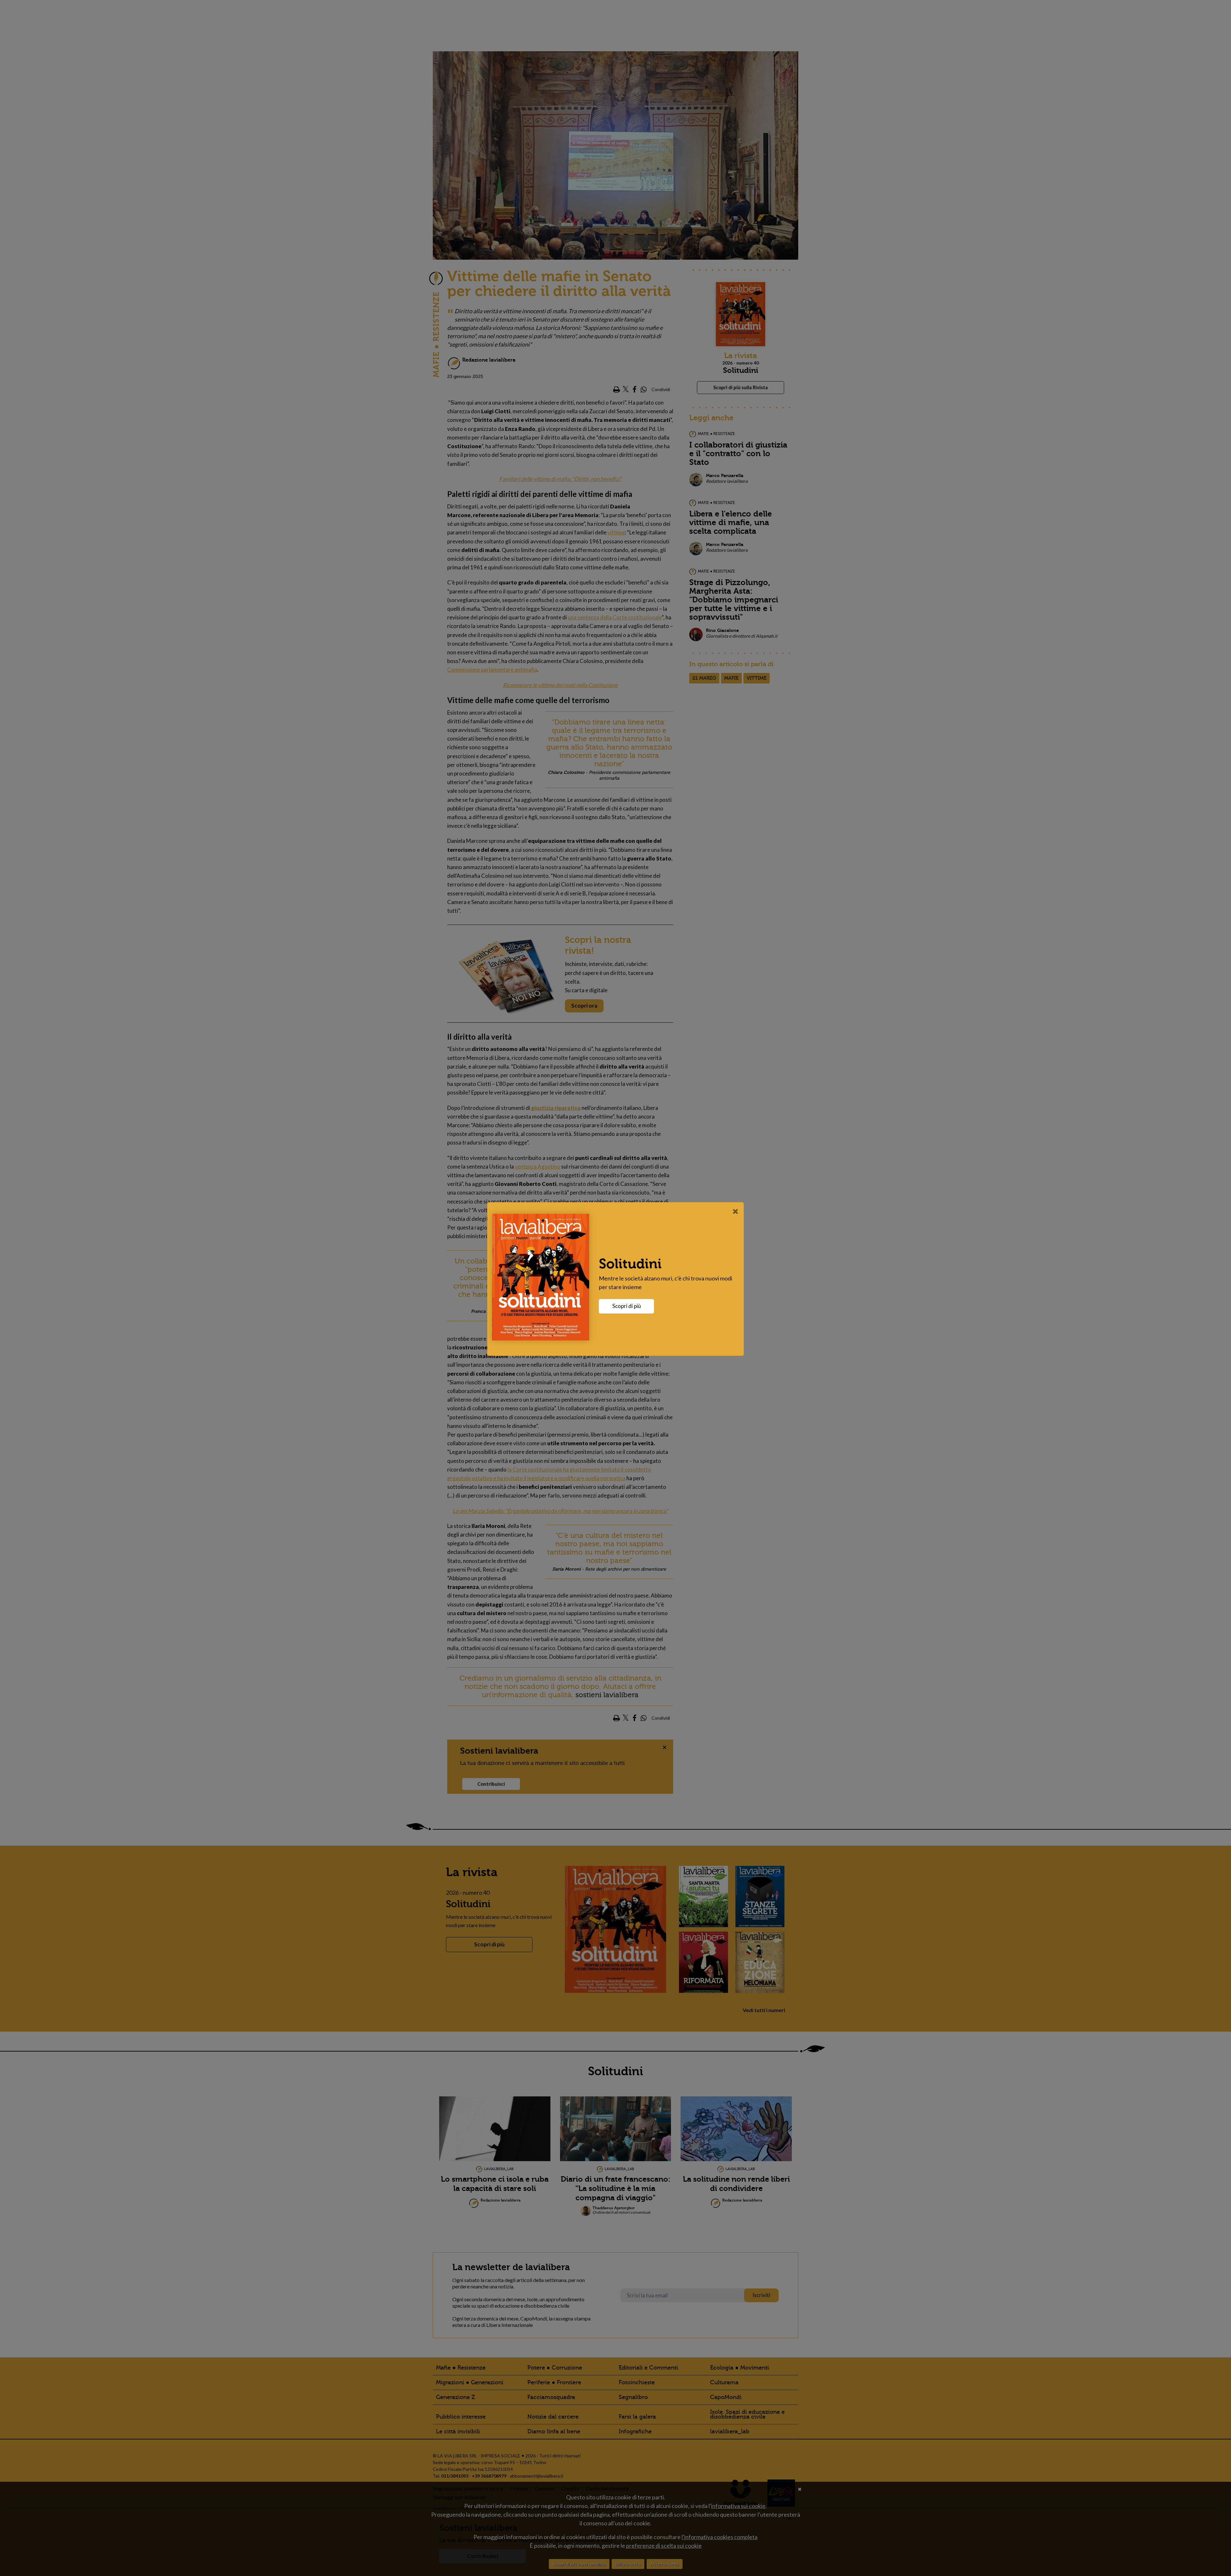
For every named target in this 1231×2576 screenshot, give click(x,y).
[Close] (736, 1211)
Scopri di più (627, 1306)
